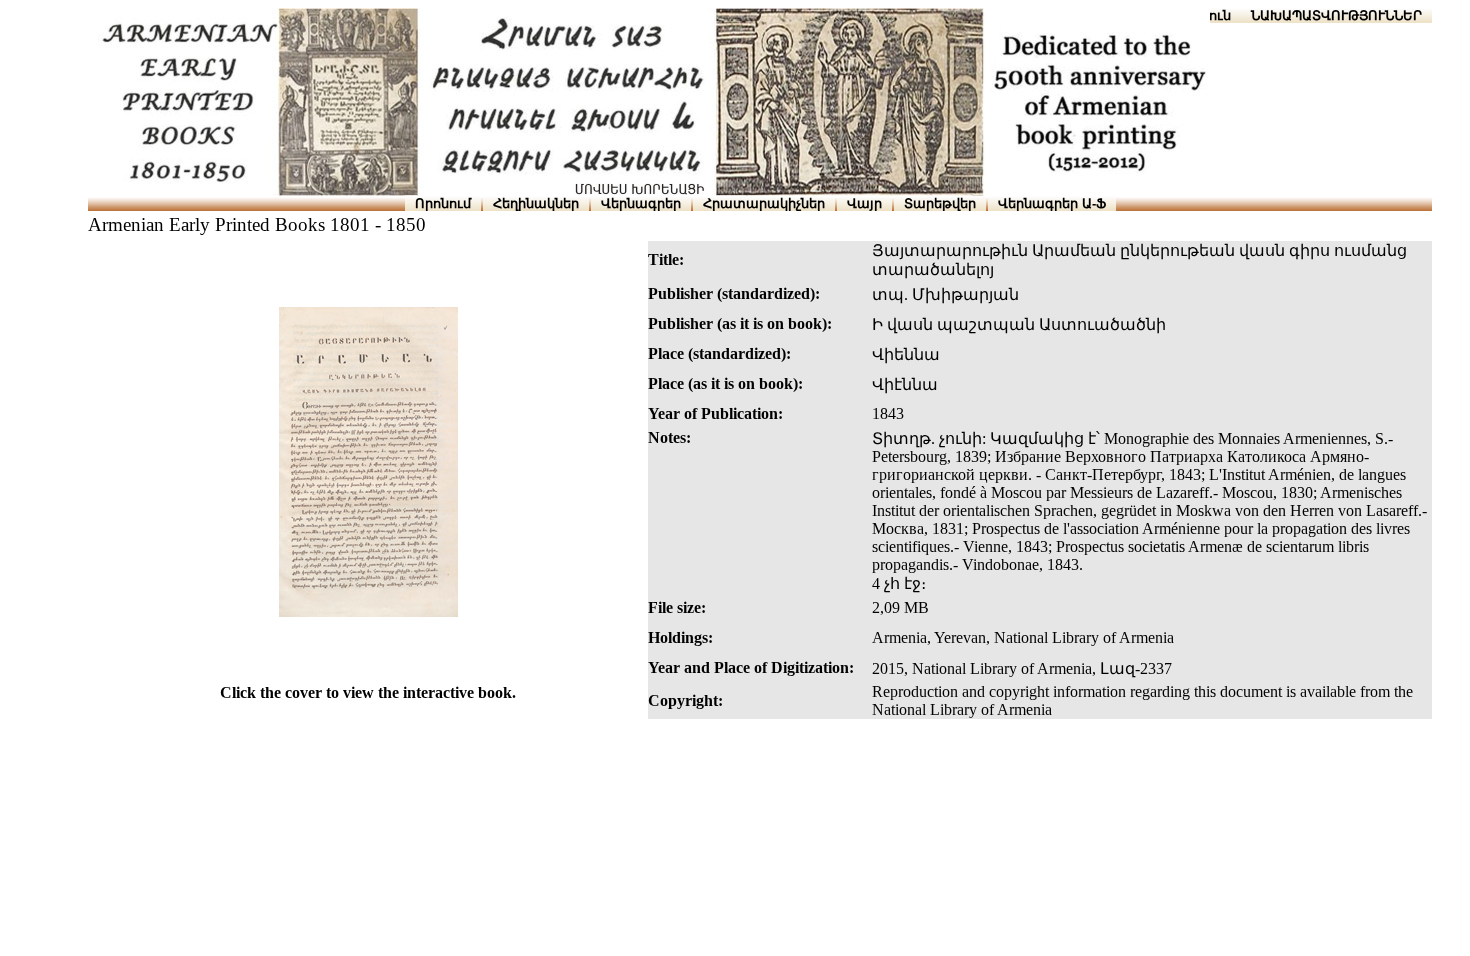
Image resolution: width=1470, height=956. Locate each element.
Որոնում (443, 203)
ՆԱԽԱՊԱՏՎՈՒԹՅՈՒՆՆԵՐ (1336, 15)
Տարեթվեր (940, 203)
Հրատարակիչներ (764, 203)
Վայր (864, 203)
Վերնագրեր (641, 203)
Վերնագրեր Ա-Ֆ (1052, 203)
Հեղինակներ (536, 203)
